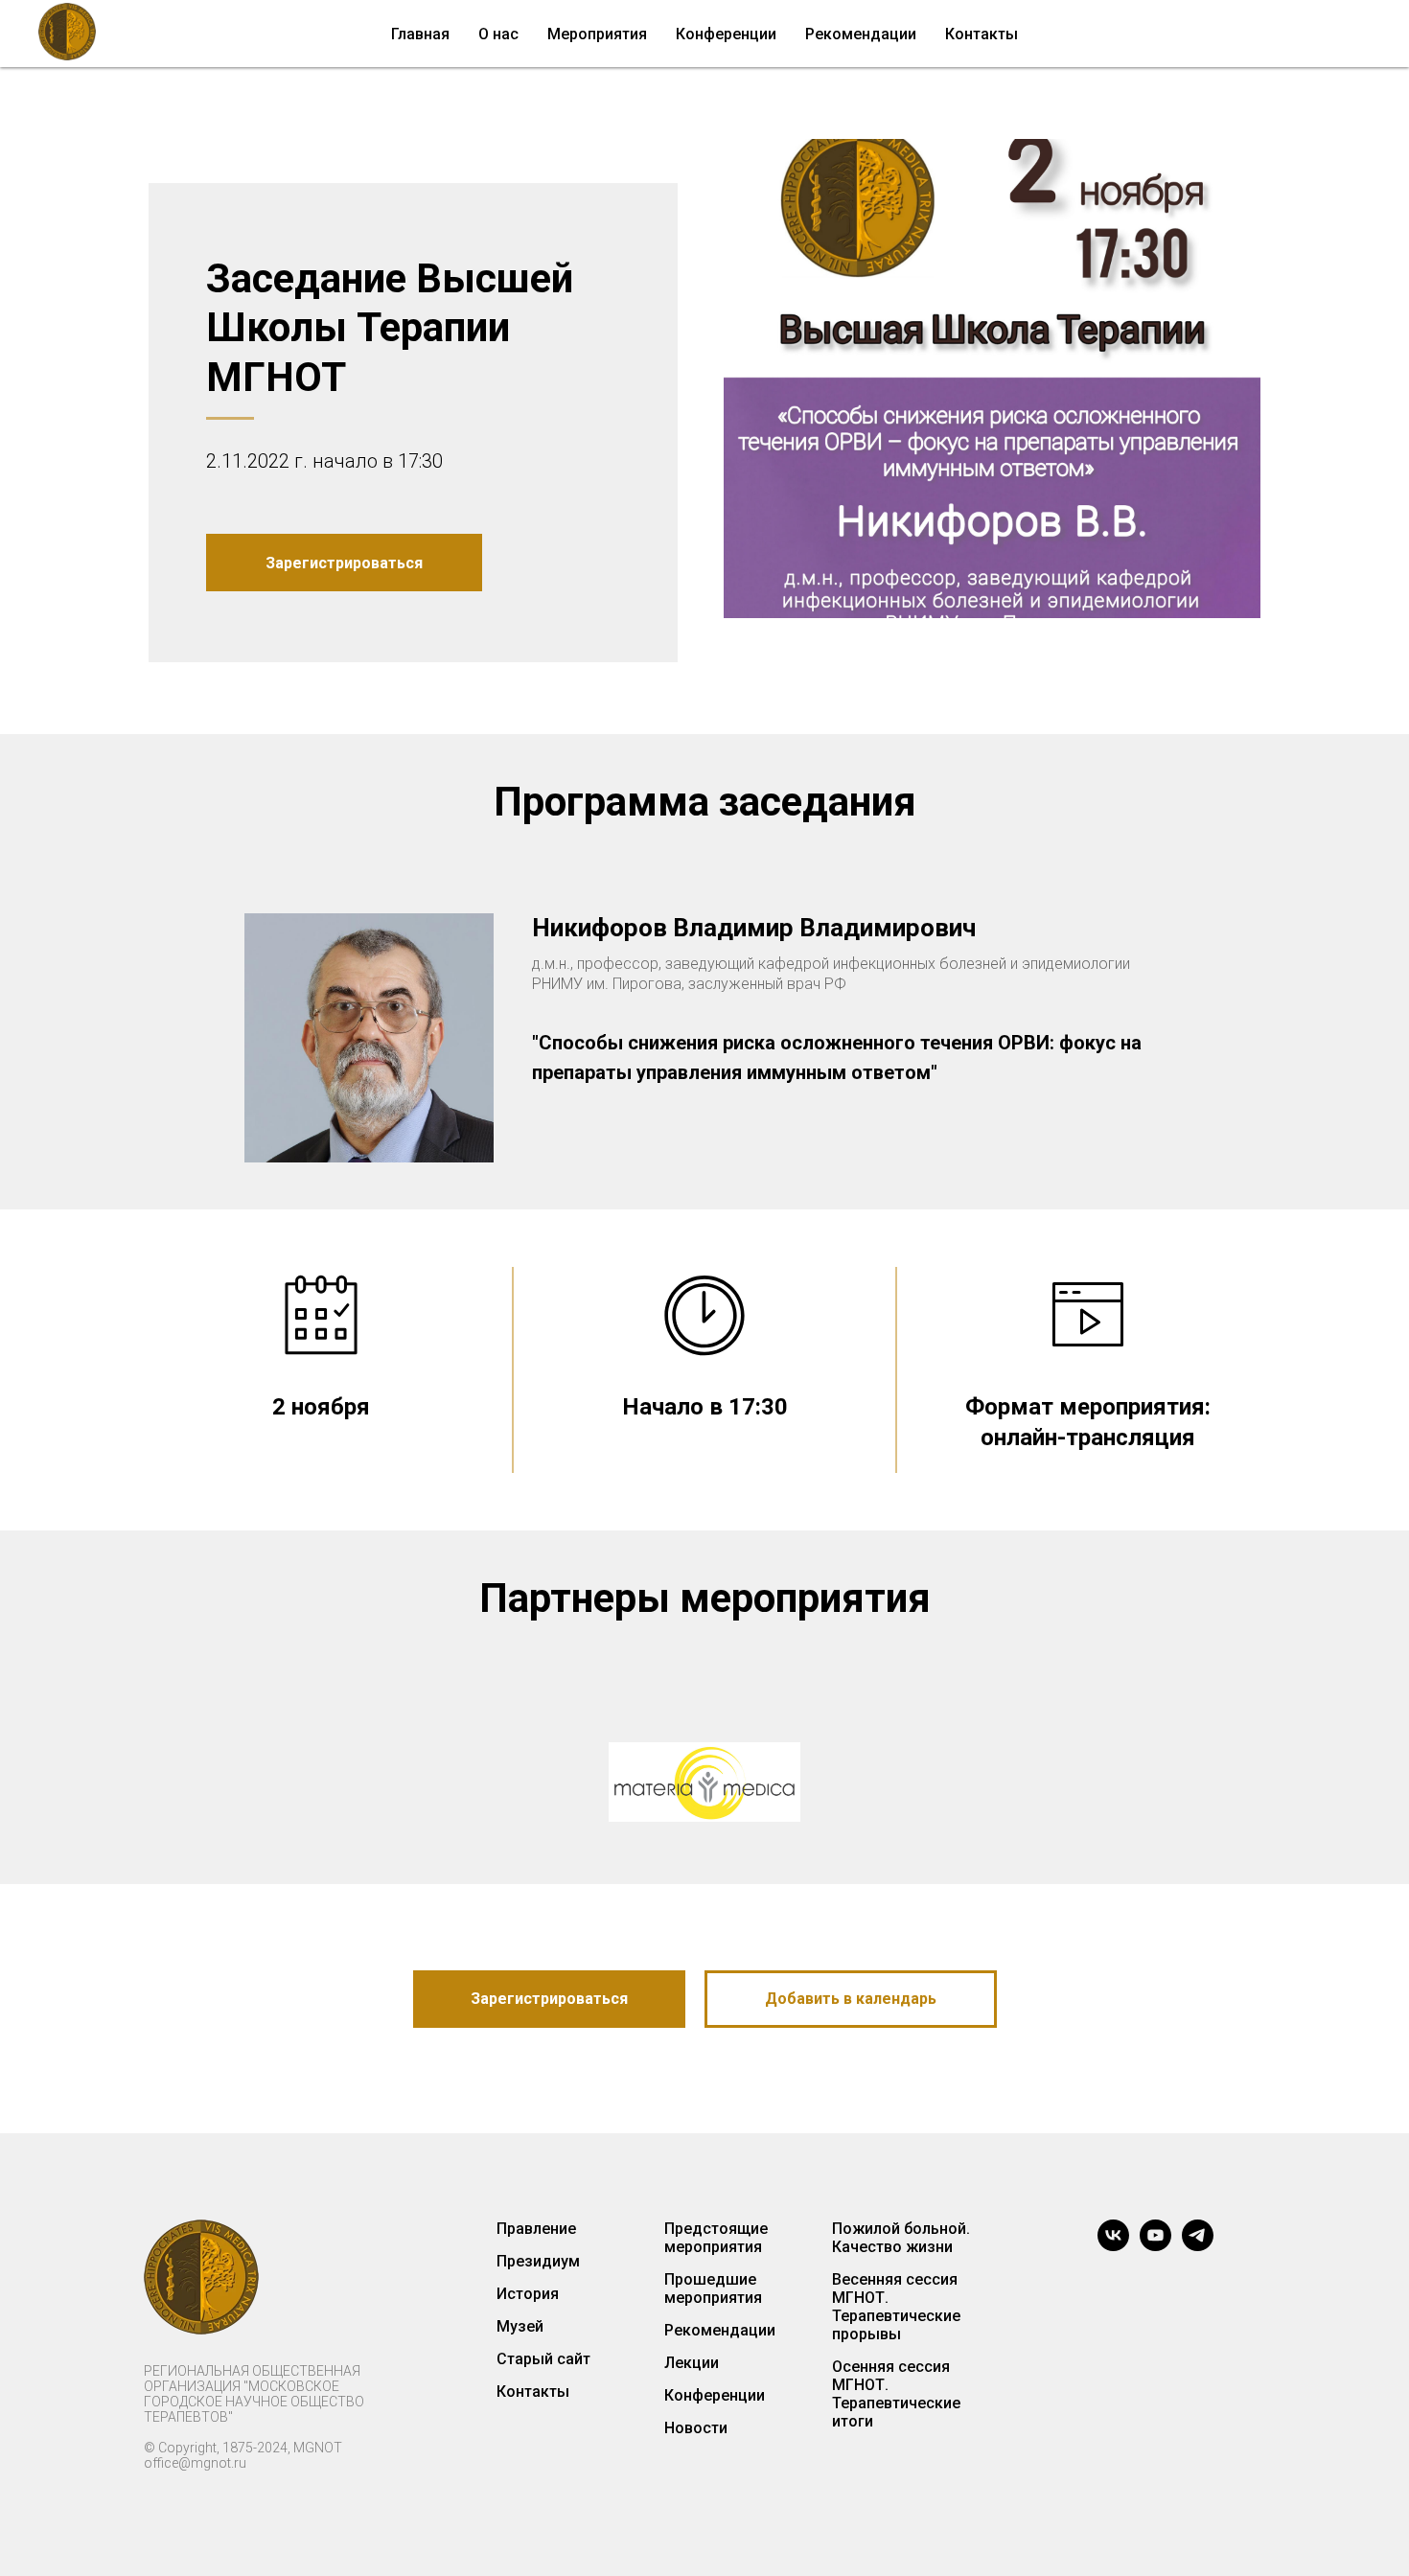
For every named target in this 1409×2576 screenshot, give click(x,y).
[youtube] (1155, 2235)
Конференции (715, 2395)
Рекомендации (861, 34)
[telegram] (1198, 2235)
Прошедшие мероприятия (713, 2288)
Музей (520, 2326)
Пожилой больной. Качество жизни (901, 2238)
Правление (536, 2229)
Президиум (538, 2261)
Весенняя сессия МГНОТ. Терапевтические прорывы (896, 2307)
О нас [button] (498, 34)
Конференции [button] (726, 34)
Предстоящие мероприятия (716, 2238)
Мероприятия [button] (597, 34)
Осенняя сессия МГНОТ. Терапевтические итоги (896, 2394)
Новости (696, 2428)
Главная (420, 34)
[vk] (1113, 2235)
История (528, 2294)
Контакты (982, 34)
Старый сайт (543, 2359)
